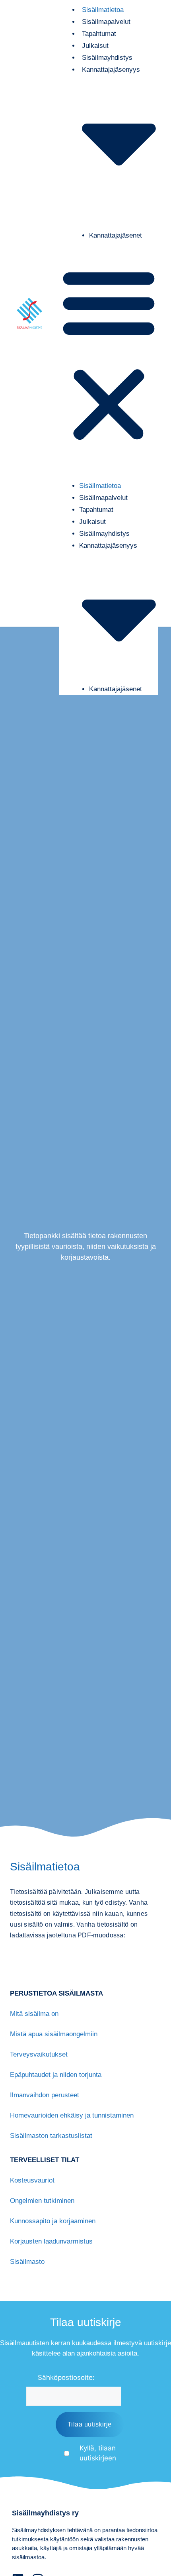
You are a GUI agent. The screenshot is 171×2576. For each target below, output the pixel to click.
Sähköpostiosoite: (66, 2377)
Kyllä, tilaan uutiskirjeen (98, 2453)
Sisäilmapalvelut (103, 498)
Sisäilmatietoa (100, 486)
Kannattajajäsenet (116, 235)
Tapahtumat (96, 510)
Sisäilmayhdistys (104, 534)
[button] (109, 355)
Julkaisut (92, 522)
